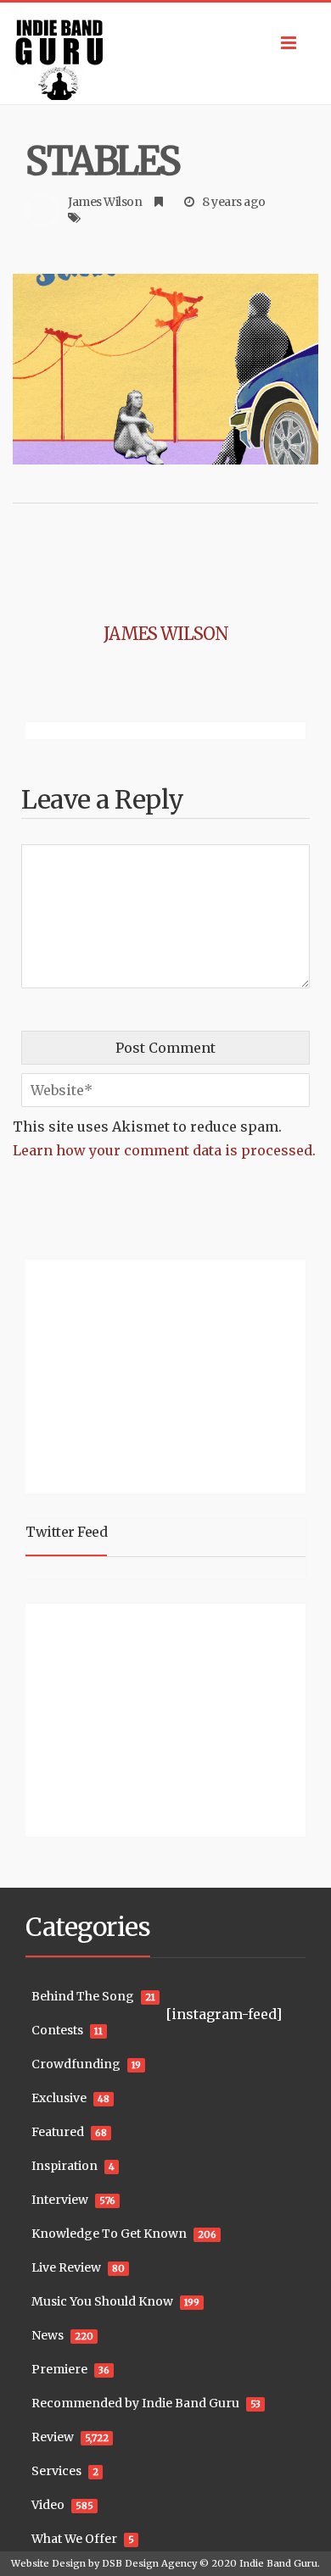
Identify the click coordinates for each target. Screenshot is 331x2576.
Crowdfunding (76, 2064)
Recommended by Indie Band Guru (135, 2403)
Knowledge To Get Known (109, 2234)
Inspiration (65, 2166)
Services (56, 2471)
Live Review (66, 2267)
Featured (58, 2132)
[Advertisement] (132, 1374)
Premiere (59, 2369)
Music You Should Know (102, 2301)
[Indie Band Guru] (165, 53)
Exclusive (59, 2098)
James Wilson (105, 202)
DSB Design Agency (149, 2563)
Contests (57, 2030)
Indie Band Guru (278, 2563)
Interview (60, 2200)
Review (53, 2437)
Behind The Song (83, 1996)
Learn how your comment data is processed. (164, 1150)
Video (48, 2505)
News (48, 2335)
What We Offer (74, 2539)
